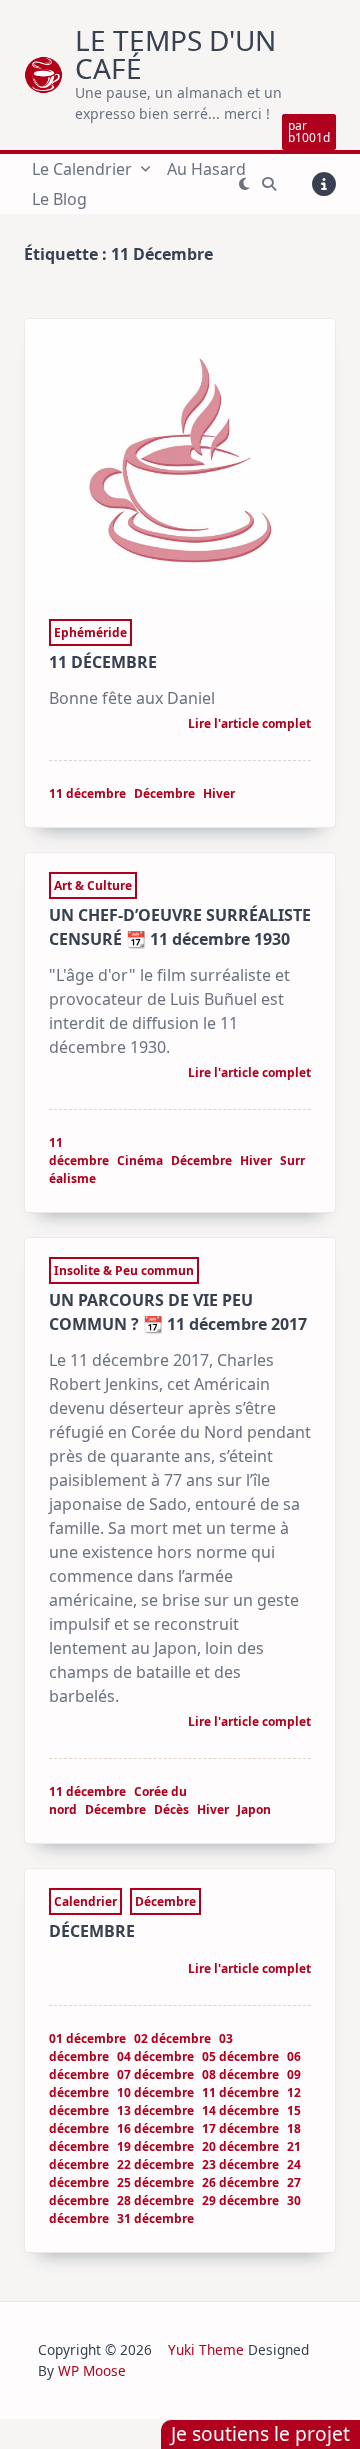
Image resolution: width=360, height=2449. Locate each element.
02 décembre (172, 2038)
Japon (254, 1809)
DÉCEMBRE (92, 1931)
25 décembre (155, 2182)
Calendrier (85, 1901)
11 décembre (87, 793)
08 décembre (240, 2074)
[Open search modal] (269, 184)
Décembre (164, 793)
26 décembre (240, 2182)
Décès (171, 1809)
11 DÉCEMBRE (103, 662)
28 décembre (155, 2200)
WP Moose (92, 2370)
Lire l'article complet (249, 725)
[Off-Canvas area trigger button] (324, 184)
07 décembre (155, 2074)
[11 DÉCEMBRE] (180, 459)
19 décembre (155, 2146)
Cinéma (140, 1160)
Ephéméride (90, 632)
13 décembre (155, 2110)
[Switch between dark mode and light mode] (244, 184)
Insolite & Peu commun (124, 1270)
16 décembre (155, 2128)
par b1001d (309, 131)
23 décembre (240, 2164)
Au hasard (206, 169)
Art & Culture (93, 885)
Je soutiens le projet (260, 2433)
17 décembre (240, 2128)
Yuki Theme (206, 2349)
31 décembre (155, 2218)
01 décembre (87, 2038)
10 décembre (155, 2092)
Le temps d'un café (175, 54)
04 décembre (155, 2056)
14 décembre (240, 2110)
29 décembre (240, 2200)
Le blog (59, 199)
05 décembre (240, 2056)
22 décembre (155, 2164)
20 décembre (240, 2146)
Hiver (219, 793)
